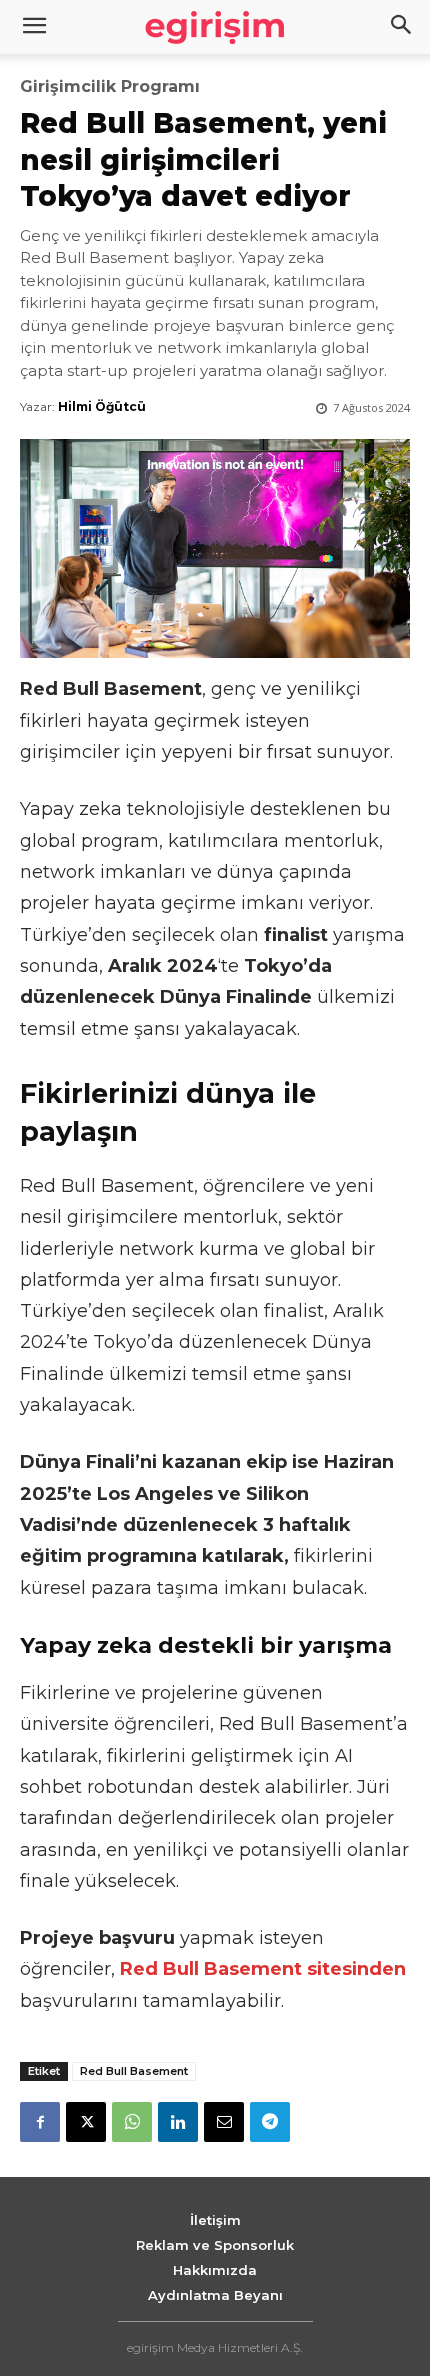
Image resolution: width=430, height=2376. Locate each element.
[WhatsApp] (132, 2122)
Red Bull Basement (134, 2071)
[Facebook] (40, 2122)
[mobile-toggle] (34, 27)
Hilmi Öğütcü (102, 406)
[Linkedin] (178, 2122)
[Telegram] (270, 2122)
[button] (402, 27)
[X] (86, 2122)
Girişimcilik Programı (110, 87)
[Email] (224, 2122)
